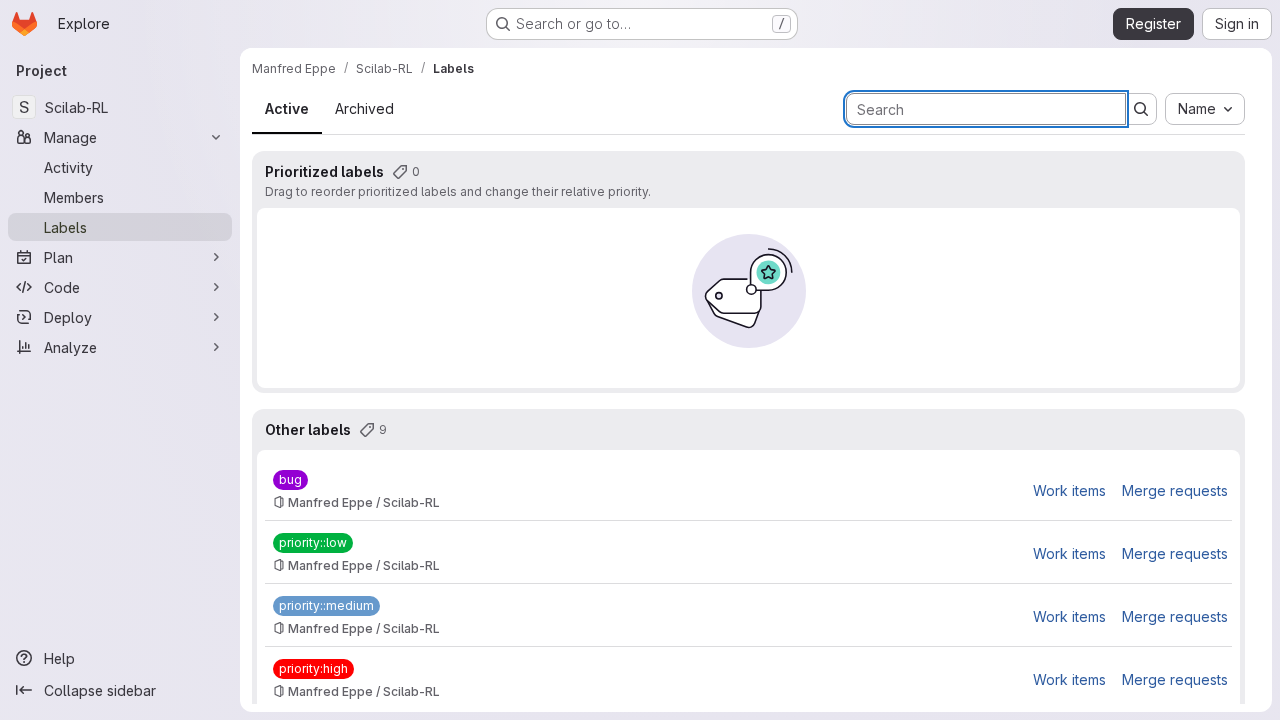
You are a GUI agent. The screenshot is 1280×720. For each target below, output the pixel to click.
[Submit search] (1141, 109)
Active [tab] (287, 108)
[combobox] (1205, 109)
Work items (1069, 490)
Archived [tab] (364, 108)
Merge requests (1175, 490)
